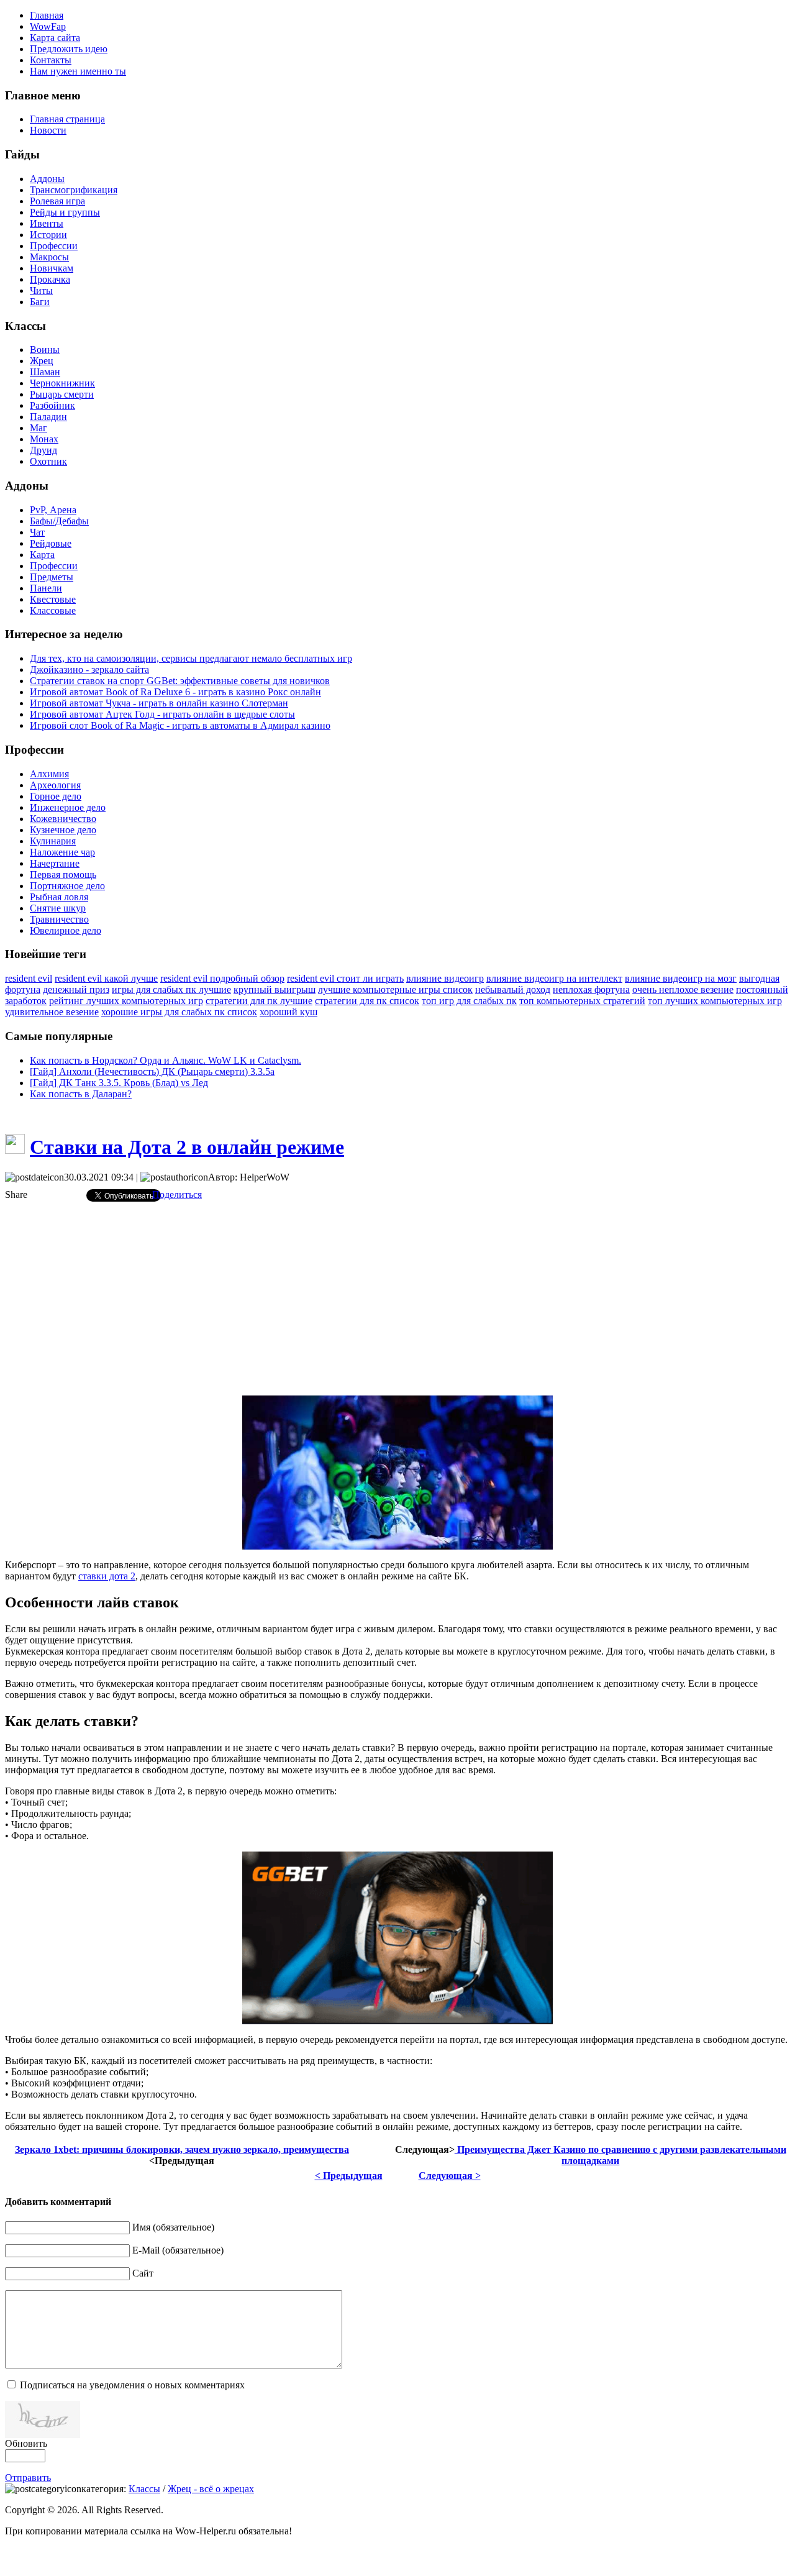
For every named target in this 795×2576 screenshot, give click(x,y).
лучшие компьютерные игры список (395, 989)
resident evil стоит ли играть (345, 978)
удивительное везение (52, 1012)
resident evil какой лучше (106, 978)
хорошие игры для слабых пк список (179, 1012)
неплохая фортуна (591, 989)
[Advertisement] (397, 1299)
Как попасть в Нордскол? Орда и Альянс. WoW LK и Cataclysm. (166, 1060)
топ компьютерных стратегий (582, 1001)
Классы (144, 2489)
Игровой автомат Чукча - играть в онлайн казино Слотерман (159, 703)
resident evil (29, 978)
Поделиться (177, 1194)
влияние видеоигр (445, 978)
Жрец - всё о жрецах (211, 2489)
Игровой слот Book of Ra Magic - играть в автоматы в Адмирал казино (180, 725)
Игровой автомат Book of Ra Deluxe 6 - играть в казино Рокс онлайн (175, 692)
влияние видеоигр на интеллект (554, 978)
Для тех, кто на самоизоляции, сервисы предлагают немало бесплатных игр (191, 658)
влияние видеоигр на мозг (681, 978)
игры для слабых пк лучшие (171, 989)
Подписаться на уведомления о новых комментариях (132, 2385)
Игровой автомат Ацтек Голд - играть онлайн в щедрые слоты (162, 714)
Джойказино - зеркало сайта (89, 669)
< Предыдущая (349, 2176)
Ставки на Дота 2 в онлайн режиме (187, 1147)
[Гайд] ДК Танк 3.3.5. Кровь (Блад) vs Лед (119, 1083)
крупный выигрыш (275, 989)
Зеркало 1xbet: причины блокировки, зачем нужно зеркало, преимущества (182, 2149)
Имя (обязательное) (173, 2227)
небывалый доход (513, 989)
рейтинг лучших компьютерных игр (126, 1001)
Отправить (28, 2478)
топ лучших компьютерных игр (715, 1001)
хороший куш (288, 1012)
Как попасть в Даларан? (81, 1094)
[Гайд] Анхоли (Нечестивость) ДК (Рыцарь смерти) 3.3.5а (152, 1071)
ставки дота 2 (107, 1576)
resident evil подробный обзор (222, 978)
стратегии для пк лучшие (259, 1001)
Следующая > (450, 2176)
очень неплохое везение (683, 989)
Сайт (143, 2273)
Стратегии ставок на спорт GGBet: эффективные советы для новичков (180, 681)
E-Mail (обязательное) (178, 2250)
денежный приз (76, 989)
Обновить (26, 2443)
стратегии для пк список (367, 1001)
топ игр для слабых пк (469, 1001)
